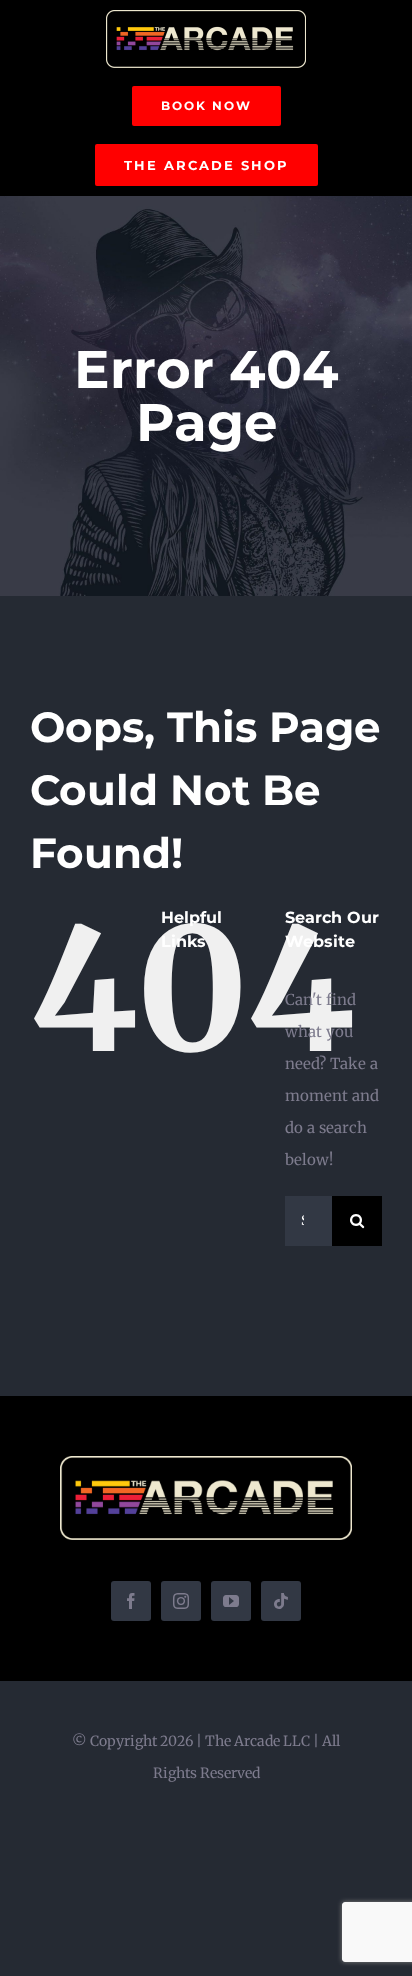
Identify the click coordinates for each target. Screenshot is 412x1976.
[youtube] (231, 1601)
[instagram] (181, 1601)
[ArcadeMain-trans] (206, 17)
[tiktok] (281, 1601)
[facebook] (131, 1601)
